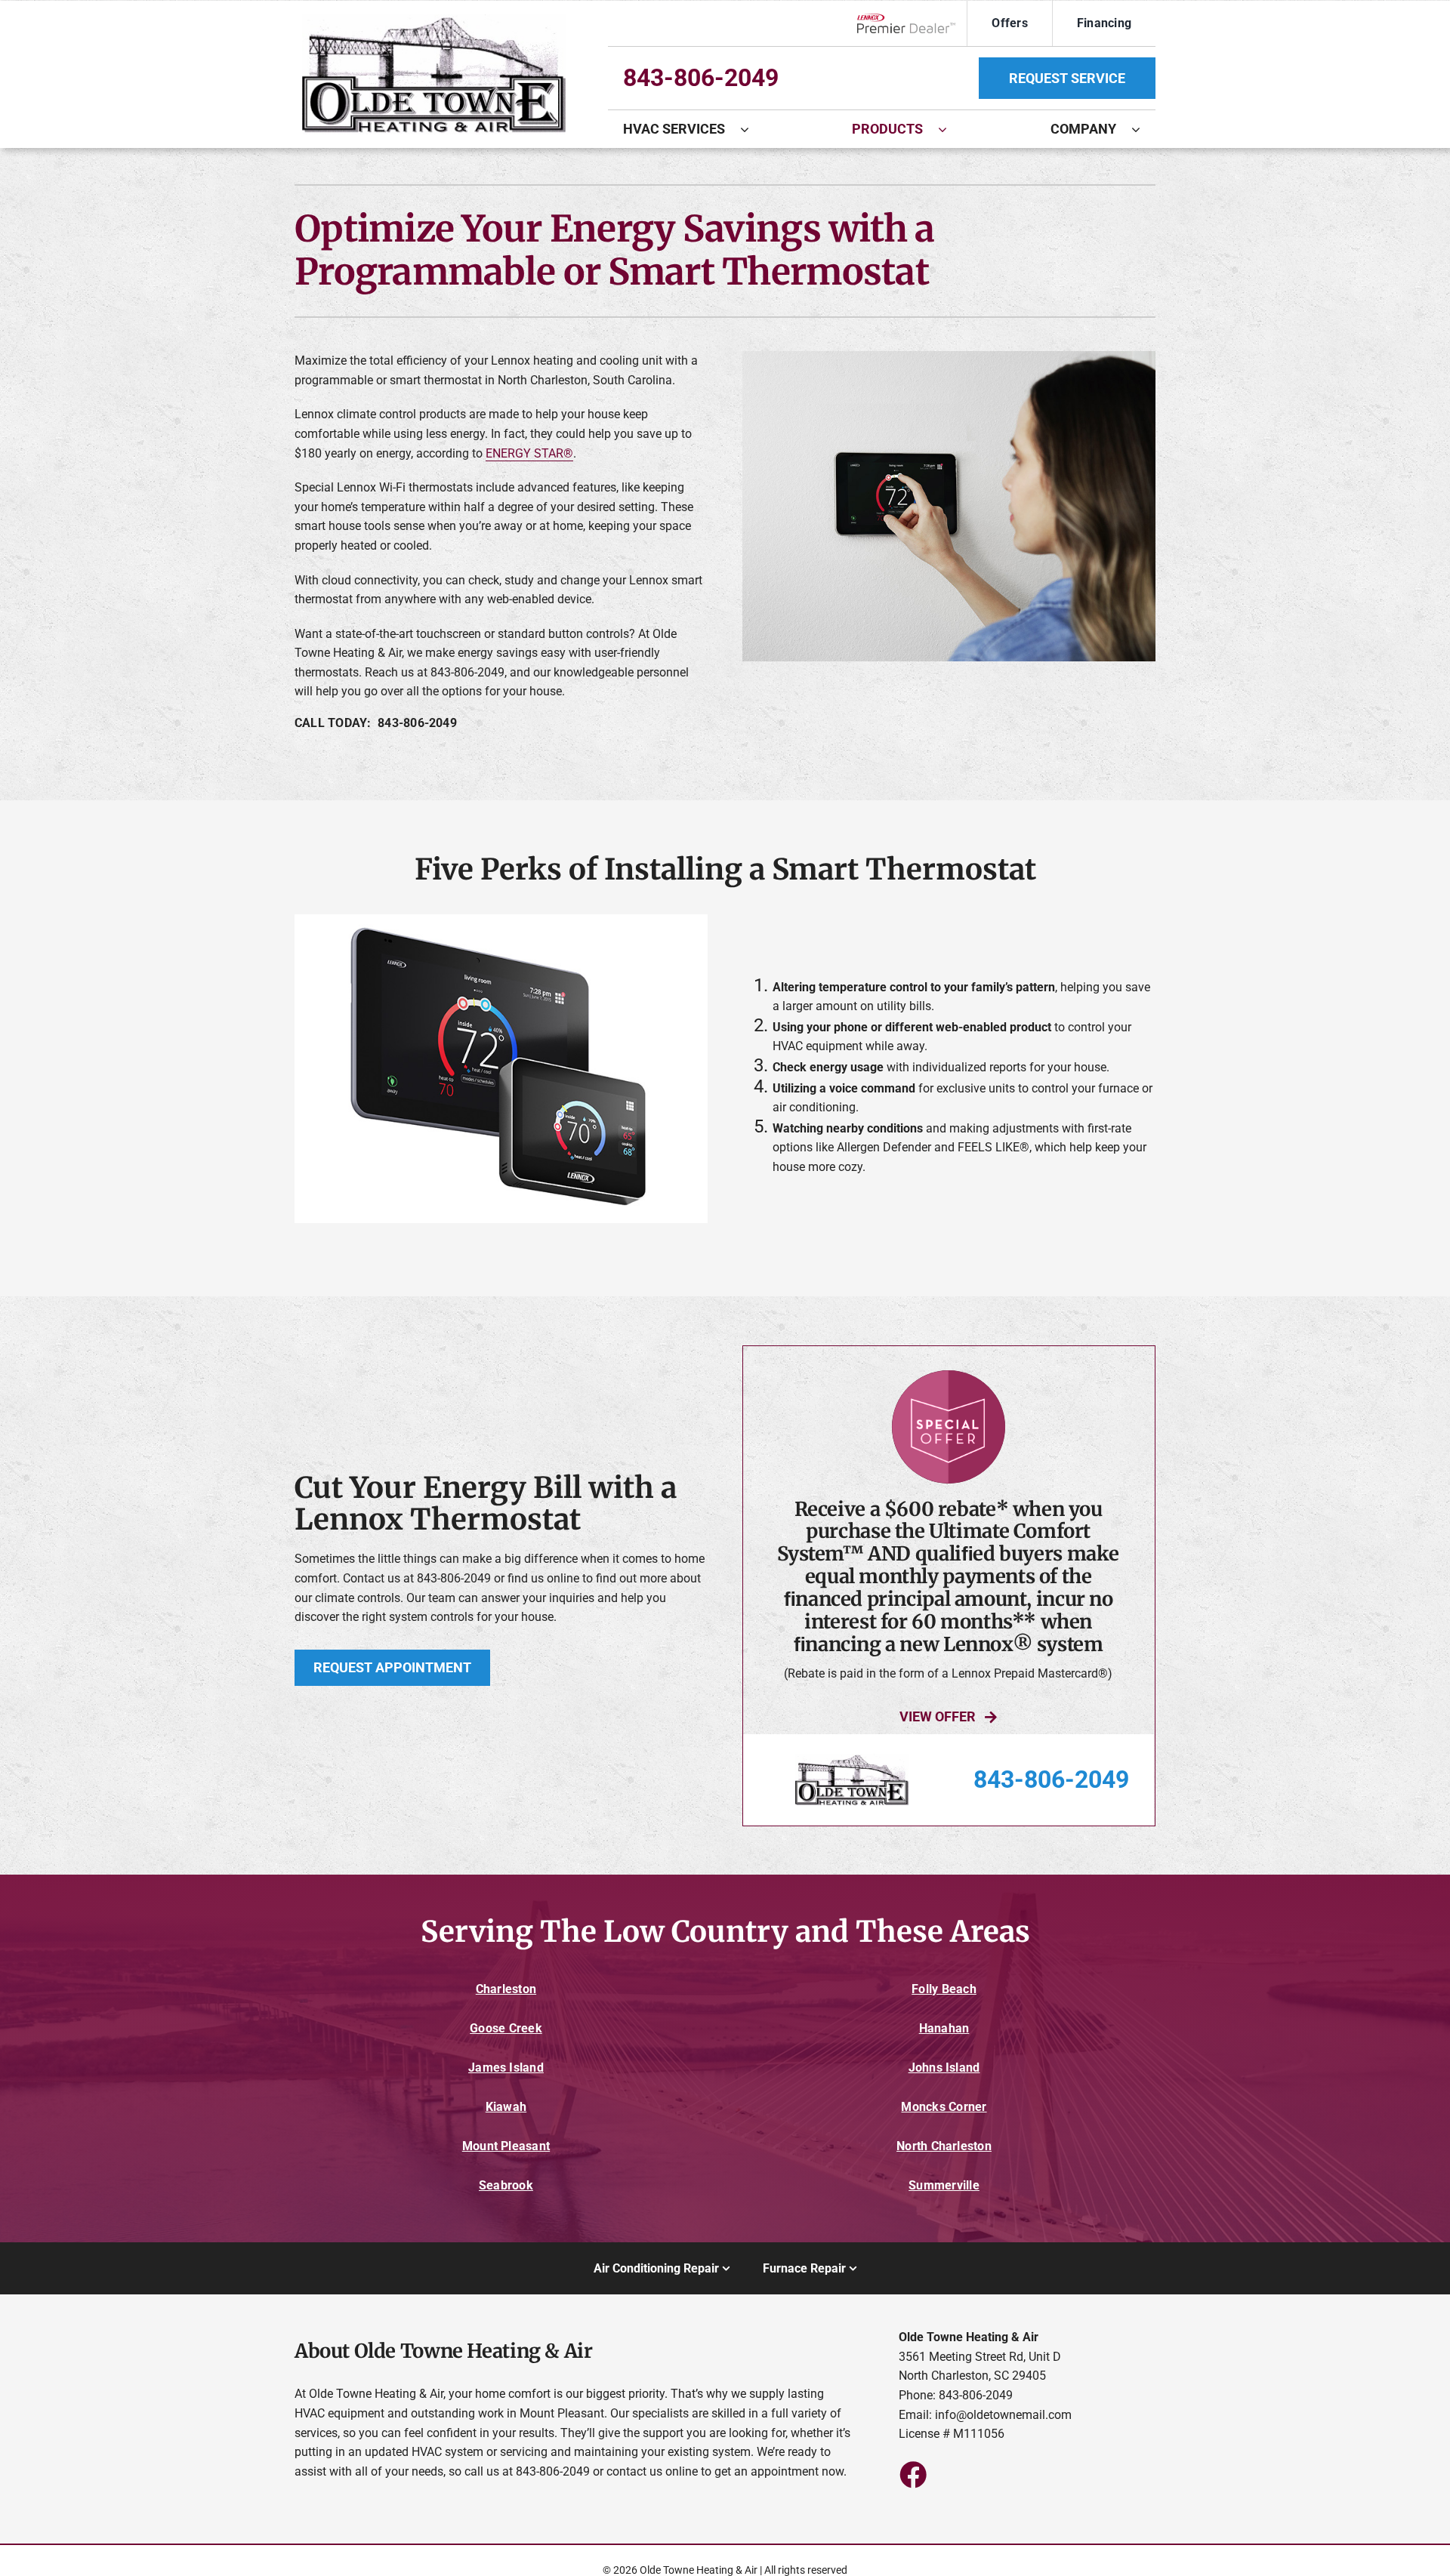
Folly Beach (944, 1989)
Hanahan (944, 2028)
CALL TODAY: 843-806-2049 (376, 723)
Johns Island (944, 2068)
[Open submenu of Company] (1143, 129)
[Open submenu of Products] (950, 129)
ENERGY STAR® (529, 453)
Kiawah (506, 2107)
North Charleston (944, 2146)
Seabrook (506, 2185)
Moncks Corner (944, 2107)
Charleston (506, 1989)
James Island (506, 2068)
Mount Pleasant (506, 2146)
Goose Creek (506, 2028)
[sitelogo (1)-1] (434, 20)
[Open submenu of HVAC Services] (752, 129)
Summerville (944, 2185)
